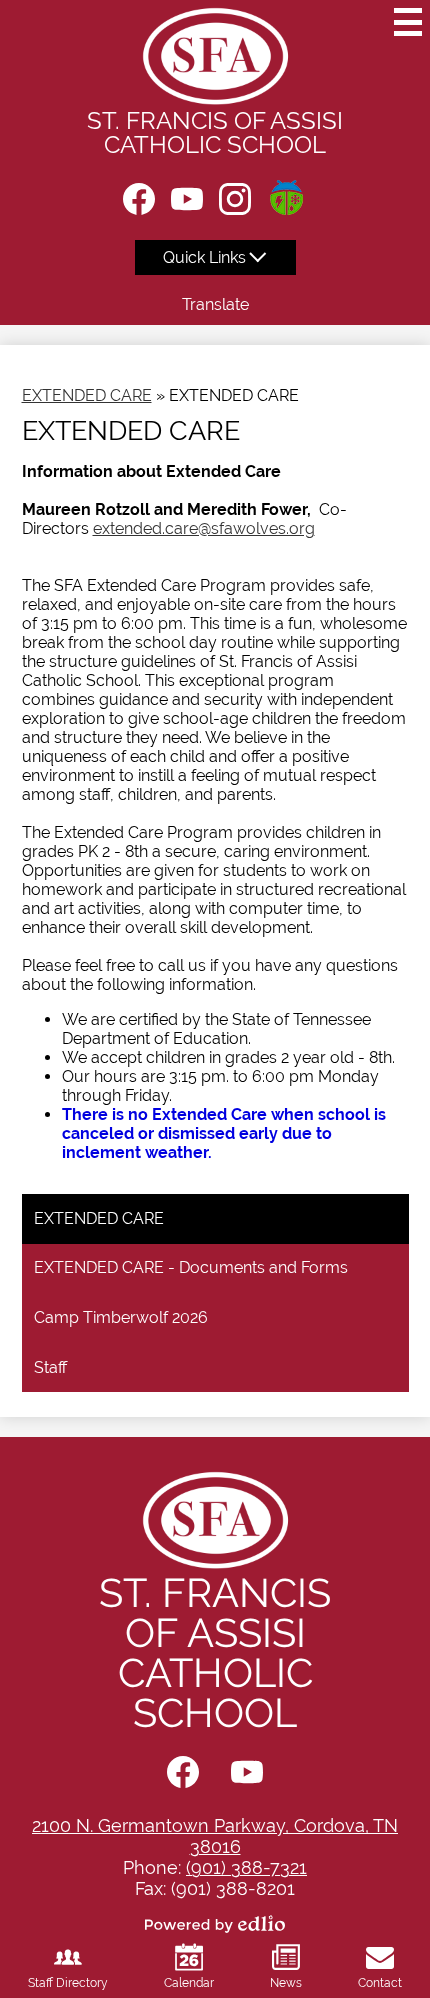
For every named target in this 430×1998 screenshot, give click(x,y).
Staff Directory (68, 1983)
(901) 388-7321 (246, 1867)
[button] (215, 257)
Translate (215, 304)
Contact (380, 1983)
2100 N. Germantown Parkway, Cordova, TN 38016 (215, 1836)
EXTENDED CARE (87, 395)
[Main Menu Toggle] (408, 22)
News (286, 1983)
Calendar (189, 1983)
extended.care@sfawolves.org (204, 528)
